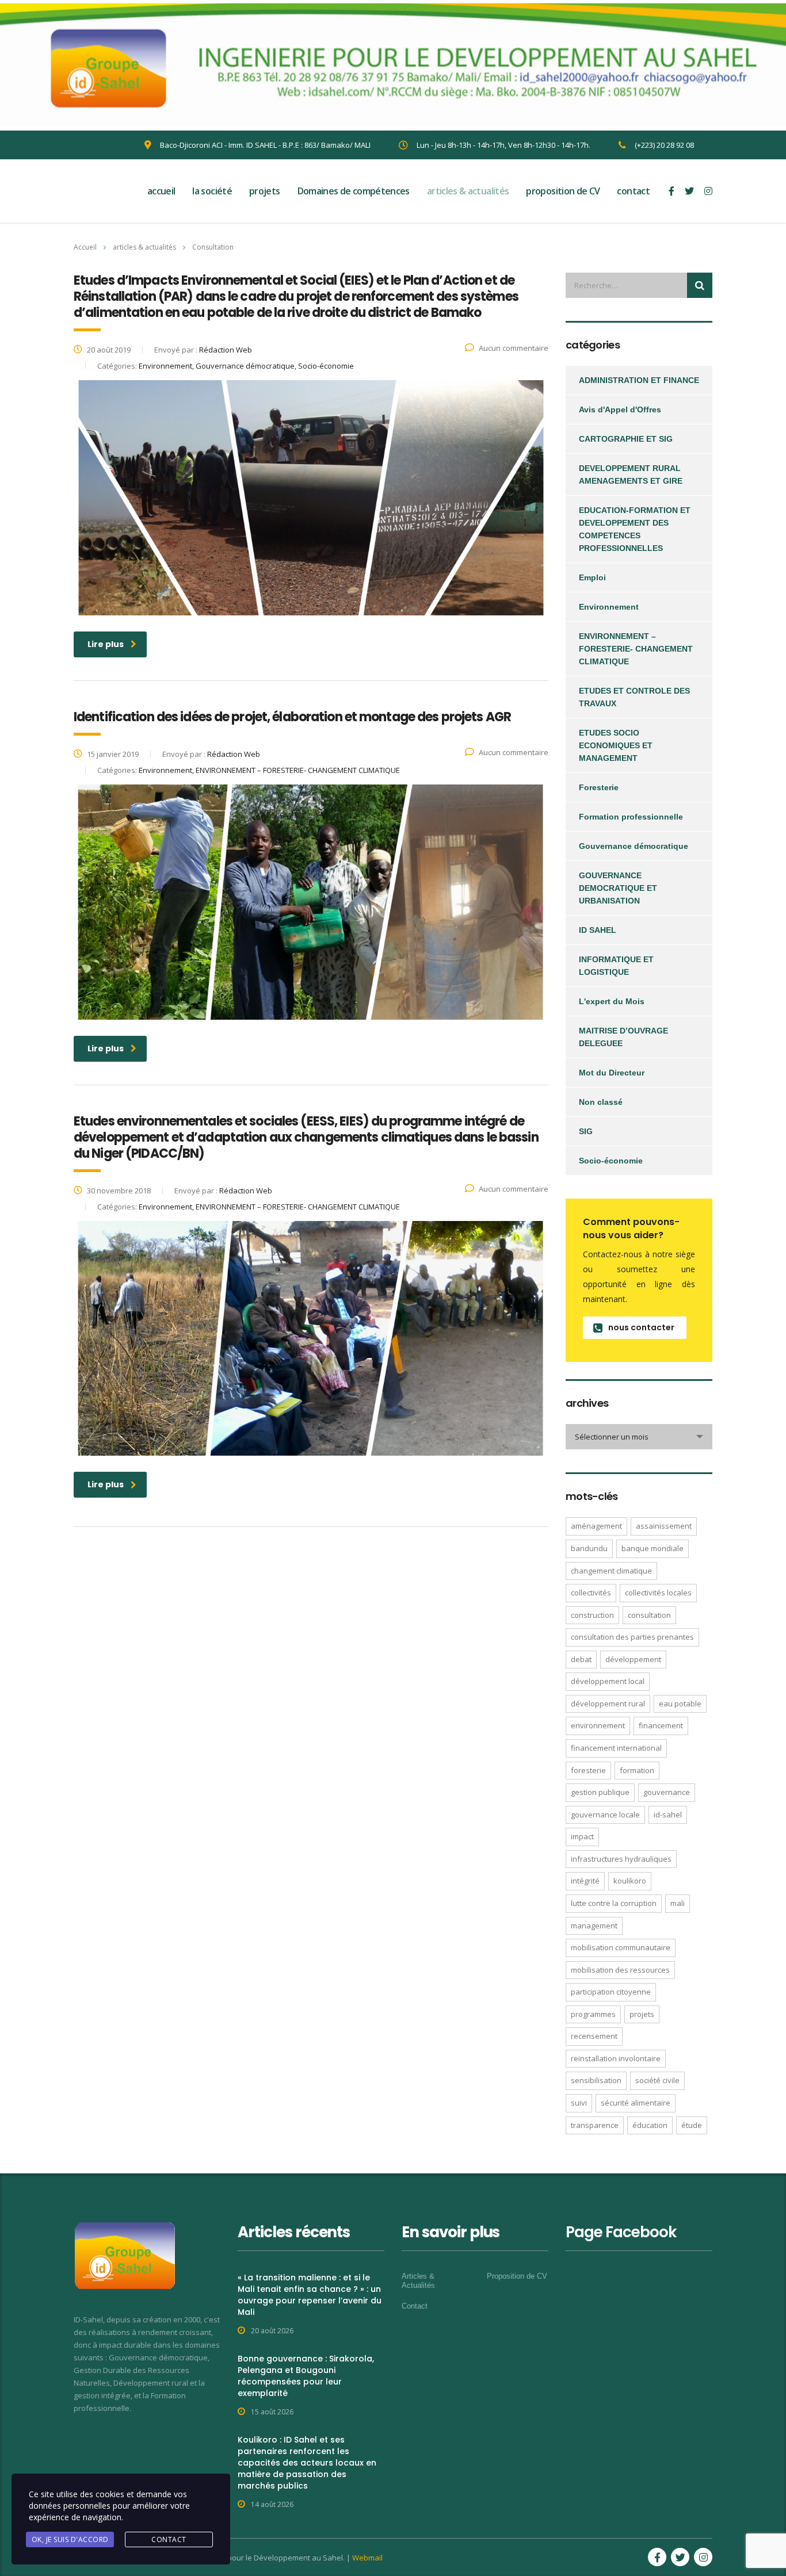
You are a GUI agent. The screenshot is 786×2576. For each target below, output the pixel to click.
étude (692, 2125)
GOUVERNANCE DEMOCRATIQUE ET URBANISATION (618, 888)
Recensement (594, 2036)
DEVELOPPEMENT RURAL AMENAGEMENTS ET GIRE (631, 474)
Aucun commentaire (514, 348)
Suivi (579, 2103)
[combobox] (639, 1437)
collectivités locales (658, 1593)
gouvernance (667, 1792)
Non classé (601, 1102)
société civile (657, 2080)
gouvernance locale (605, 1815)
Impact (582, 1836)
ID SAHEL (598, 930)
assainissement (664, 1526)
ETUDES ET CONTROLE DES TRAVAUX (634, 697)
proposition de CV (563, 191)
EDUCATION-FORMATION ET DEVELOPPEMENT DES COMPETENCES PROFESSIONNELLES (635, 529)
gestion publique (600, 1792)
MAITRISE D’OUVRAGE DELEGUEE (623, 1037)
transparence (595, 2125)
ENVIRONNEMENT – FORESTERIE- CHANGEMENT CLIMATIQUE (636, 649)
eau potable (680, 1704)
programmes (593, 2014)
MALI (678, 1903)
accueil (161, 191)
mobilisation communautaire (621, 1947)
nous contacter (641, 1327)
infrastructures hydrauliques (621, 1859)
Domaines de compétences (354, 191)
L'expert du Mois (612, 1001)
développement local (608, 1681)
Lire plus (106, 644)
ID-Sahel (668, 1815)
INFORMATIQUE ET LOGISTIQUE (616, 966)
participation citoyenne (611, 1992)
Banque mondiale (653, 1548)
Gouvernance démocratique (634, 846)
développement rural (608, 1704)
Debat (581, 1659)
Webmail (367, 2558)
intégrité (585, 1881)
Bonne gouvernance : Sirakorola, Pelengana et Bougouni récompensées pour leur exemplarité (306, 2376)
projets (265, 191)
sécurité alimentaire (636, 2103)
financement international (616, 1748)
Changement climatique (611, 1571)
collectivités (591, 1593)
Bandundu (589, 1548)
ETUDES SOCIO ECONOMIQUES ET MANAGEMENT (616, 745)
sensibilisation (596, 2080)
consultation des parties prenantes (632, 1637)
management (594, 1926)
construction (592, 1615)
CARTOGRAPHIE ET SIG (626, 439)
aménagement (596, 1526)
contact (633, 191)
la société (212, 191)
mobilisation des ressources (620, 1970)
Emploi (592, 577)
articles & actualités (468, 191)
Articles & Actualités (418, 2281)
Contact (415, 2306)
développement (633, 1659)
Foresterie (599, 787)
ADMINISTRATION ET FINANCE (639, 380)
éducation (650, 2125)
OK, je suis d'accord (70, 2539)
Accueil (85, 247)
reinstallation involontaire (616, 2058)
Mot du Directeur (612, 1073)
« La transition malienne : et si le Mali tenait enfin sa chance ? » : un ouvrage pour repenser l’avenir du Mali (310, 2295)
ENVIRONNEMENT (598, 1725)
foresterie (588, 1770)
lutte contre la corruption (614, 1903)
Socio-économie (611, 1161)
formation (637, 1770)
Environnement (609, 607)
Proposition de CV (517, 2276)
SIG (586, 1131)
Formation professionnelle (631, 817)
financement (661, 1725)
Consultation (649, 1615)
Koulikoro (630, 1881)
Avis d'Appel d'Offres (620, 409)
